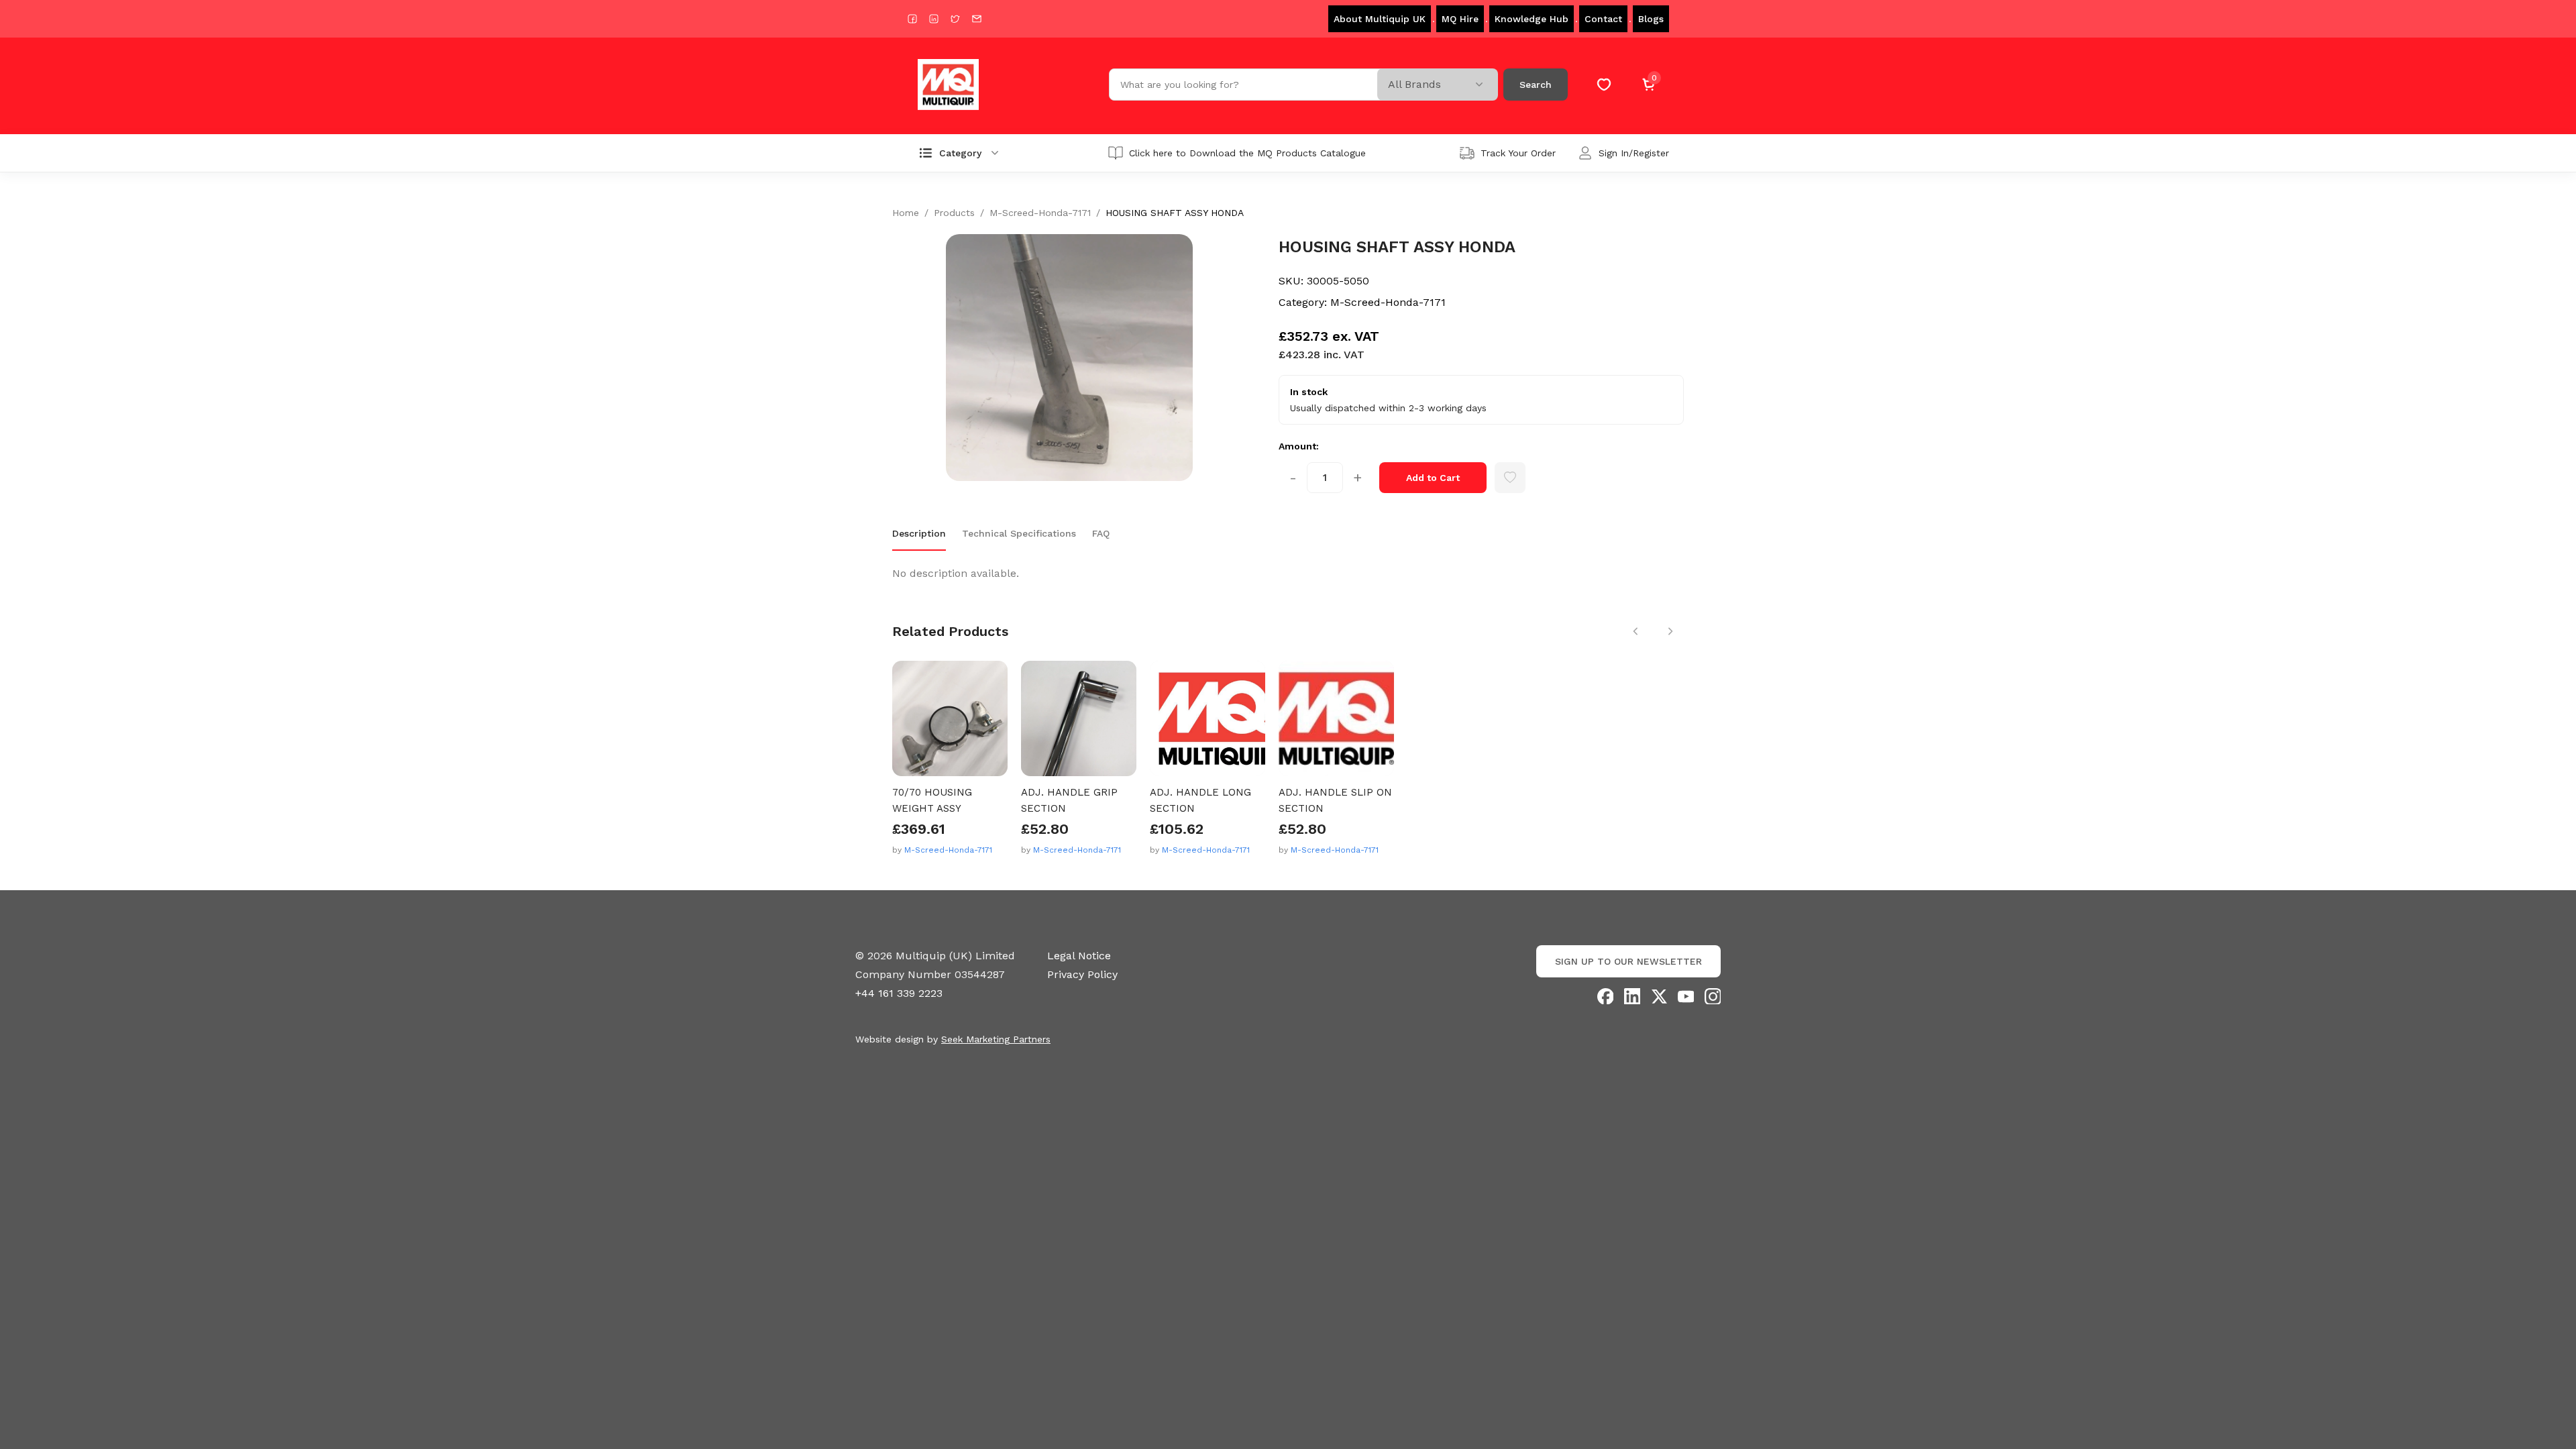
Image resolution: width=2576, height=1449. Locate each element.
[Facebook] (1605, 996)
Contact (1603, 19)
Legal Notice (1079, 956)
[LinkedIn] (1632, 996)
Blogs (1651, 19)
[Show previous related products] (1635, 631)
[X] (1659, 996)
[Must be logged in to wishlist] (1510, 478)
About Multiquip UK (1380, 19)
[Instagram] (1713, 996)
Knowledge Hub (1532, 19)
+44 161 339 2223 (899, 993)
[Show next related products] (1670, 631)
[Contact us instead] (977, 19)
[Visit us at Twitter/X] (955, 19)
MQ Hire (1460, 19)
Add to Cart (1433, 478)
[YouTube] (1686, 996)
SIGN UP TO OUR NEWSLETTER (1628, 961)
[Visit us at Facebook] (912, 19)
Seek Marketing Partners (996, 1039)
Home (906, 213)
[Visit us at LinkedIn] (934, 19)
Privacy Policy (1082, 974)
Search (1536, 85)
